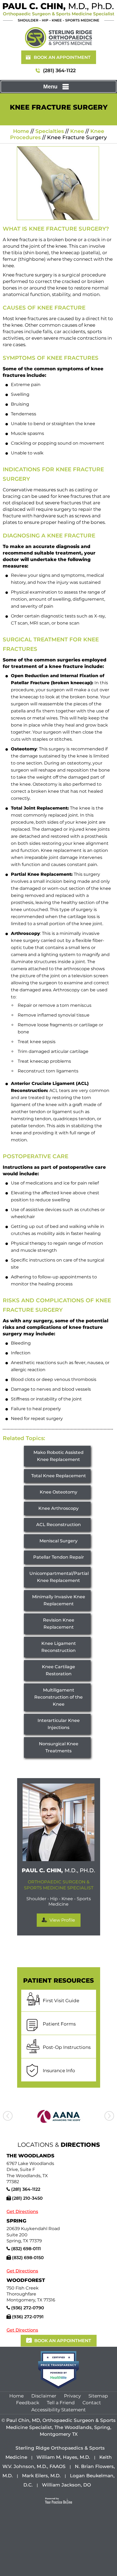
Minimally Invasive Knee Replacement (59, 1600)
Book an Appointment (63, 2341)
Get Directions (22, 2212)
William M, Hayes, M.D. (63, 2457)
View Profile (62, 1920)
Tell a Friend (61, 2403)
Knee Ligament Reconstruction (59, 1647)
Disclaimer (44, 2396)
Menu (50, 87)
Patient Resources (59, 1980)
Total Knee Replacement (59, 1476)
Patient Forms (59, 2024)
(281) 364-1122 (59, 71)
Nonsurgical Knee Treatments (59, 1747)
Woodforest (26, 2280)
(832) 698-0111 (26, 2249)
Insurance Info (59, 2071)
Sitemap (98, 2396)
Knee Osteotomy (59, 1492)
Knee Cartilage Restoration (59, 1670)
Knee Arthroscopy (59, 1508)
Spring (16, 2221)
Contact (92, 2403)
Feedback (28, 2403)
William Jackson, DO (66, 2485)
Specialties (50, 131)
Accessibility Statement (59, 2410)
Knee (77, 131)
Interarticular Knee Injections (59, 1724)
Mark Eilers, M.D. (41, 2476)
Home (21, 131)
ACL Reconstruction (59, 1525)
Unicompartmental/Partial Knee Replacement (59, 1577)
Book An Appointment (62, 57)
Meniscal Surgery (59, 1541)
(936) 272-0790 (28, 2308)
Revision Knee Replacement (59, 1624)
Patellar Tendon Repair (59, 1557)
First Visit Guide (61, 2001)
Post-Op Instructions (67, 2047)
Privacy (72, 2396)
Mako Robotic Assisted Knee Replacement (59, 1456)
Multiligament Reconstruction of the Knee (59, 1697)
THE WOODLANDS (30, 2156)
